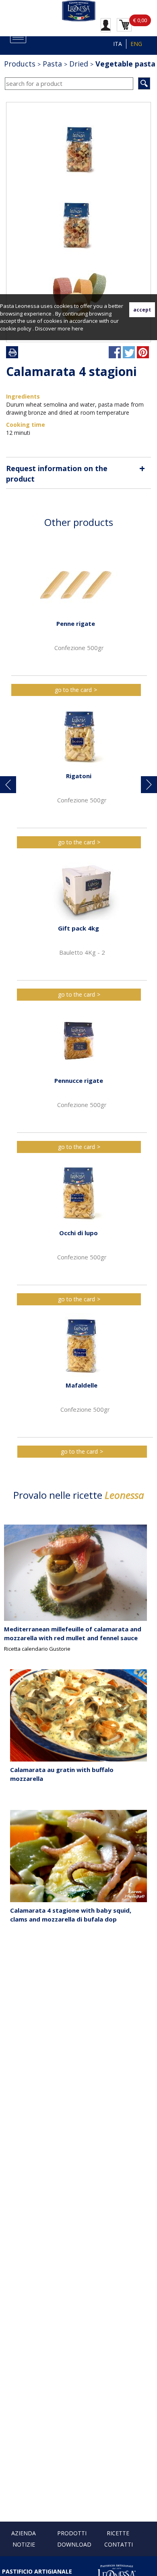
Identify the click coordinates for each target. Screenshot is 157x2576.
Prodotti (72, 2533)
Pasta (52, 64)
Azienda (24, 2533)
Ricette (118, 2533)
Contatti (119, 2544)
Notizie (24, 2544)
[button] (8, 785)
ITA (118, 44)
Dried (79, 64)
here (77, 328)
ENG (136, 44)
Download (74, 2544)
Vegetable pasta (125, 64)
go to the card (73, 690)
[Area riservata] (106, 25)
